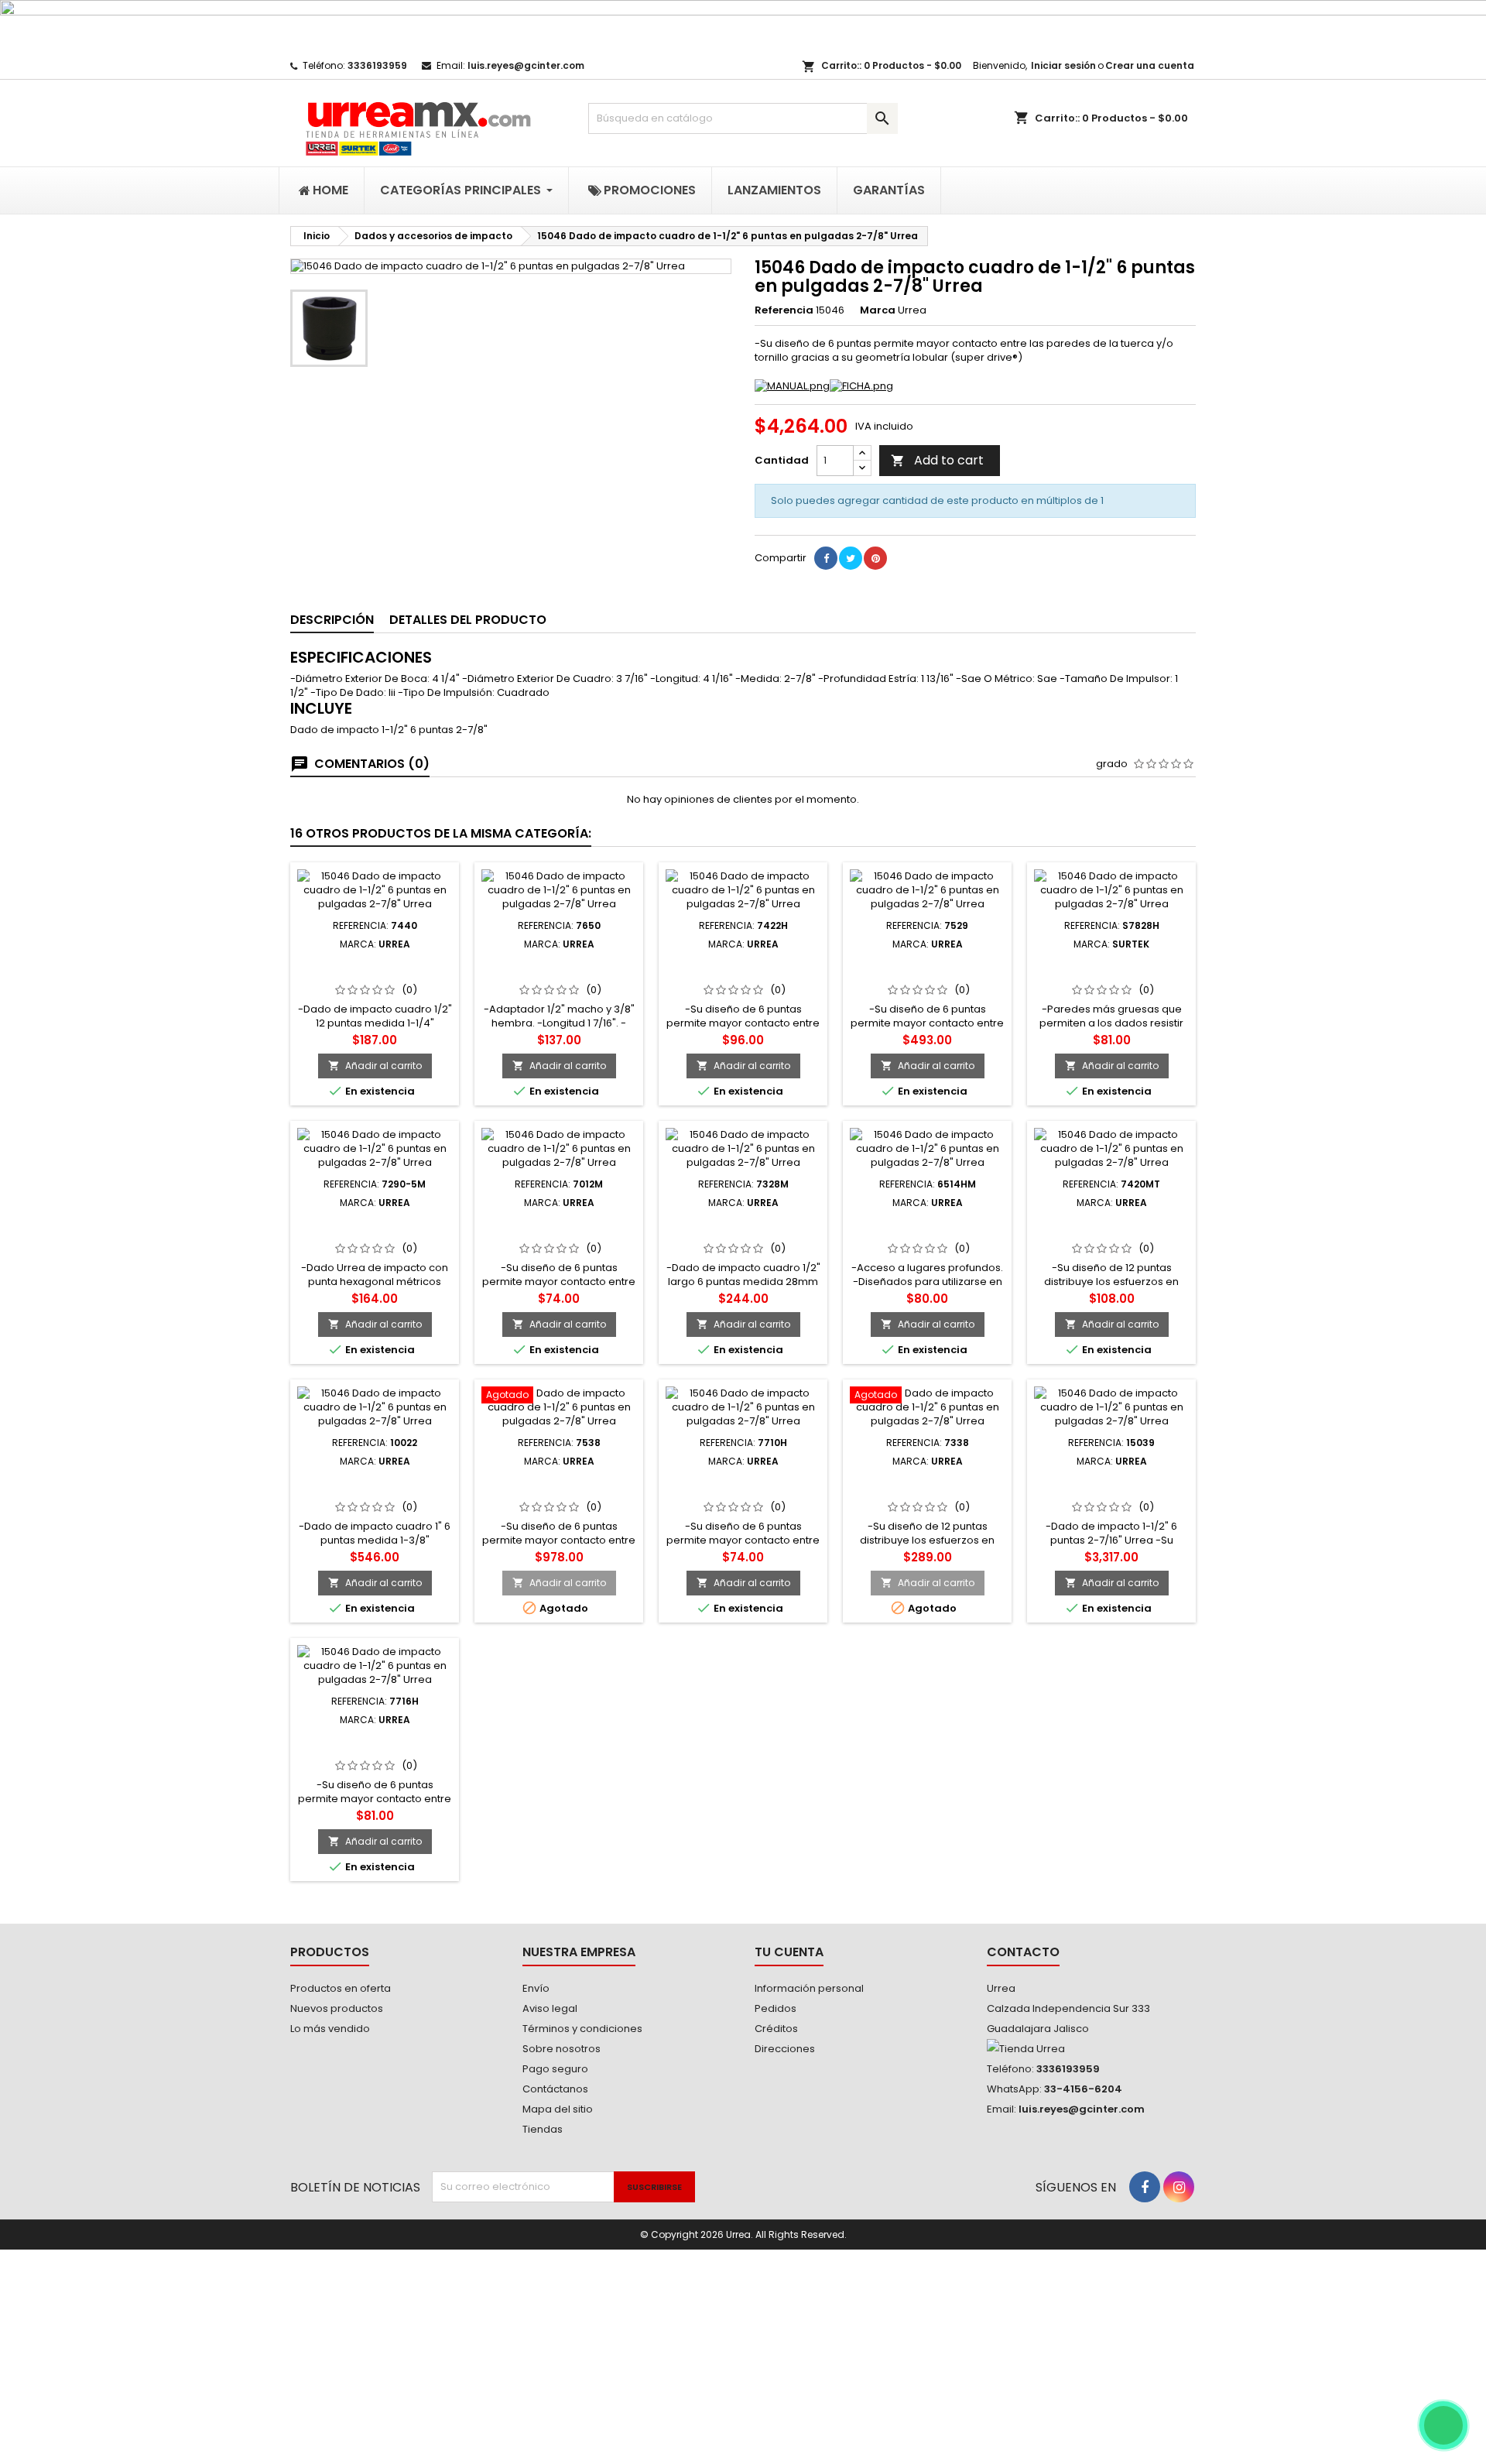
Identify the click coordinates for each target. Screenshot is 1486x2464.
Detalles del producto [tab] (468, 620)
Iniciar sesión (1063, 65)
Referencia (784, 310)
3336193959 (377, 65)
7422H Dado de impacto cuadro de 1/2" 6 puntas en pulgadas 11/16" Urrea (743, 975)
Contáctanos (555, 2089)
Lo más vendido (330, 2029)
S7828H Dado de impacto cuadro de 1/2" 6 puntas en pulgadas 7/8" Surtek (1111, 975)
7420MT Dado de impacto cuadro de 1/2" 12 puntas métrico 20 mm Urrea (1112, 1233)
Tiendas (543, 2129)
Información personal (809, 1988)
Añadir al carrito (375, 1066)
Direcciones (785, 2049)
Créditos (776, 2029)
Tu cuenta (789, 1952)
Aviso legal (550, 2008)
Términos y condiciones (582, 2029)
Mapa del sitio (558, 2109)
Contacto (1023, 1952)
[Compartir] (826, 558)
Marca (878, 310)
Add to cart (937, 460)
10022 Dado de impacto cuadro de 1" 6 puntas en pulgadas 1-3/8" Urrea (375, 1492)
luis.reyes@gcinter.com (526, 65)
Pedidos (776, 2008)
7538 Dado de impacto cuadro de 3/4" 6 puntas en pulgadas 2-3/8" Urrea (559, 1492)
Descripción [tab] (332, 620)
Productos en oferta (341, 1988)
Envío (536, 1988)
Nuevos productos (337, 2008)
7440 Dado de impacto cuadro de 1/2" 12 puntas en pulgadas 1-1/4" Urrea (375, 975)
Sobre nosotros (562, 2049)
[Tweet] (851, 558)
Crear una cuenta (1150, 65)
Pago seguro (555, 2069)
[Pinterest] (875, 558)
